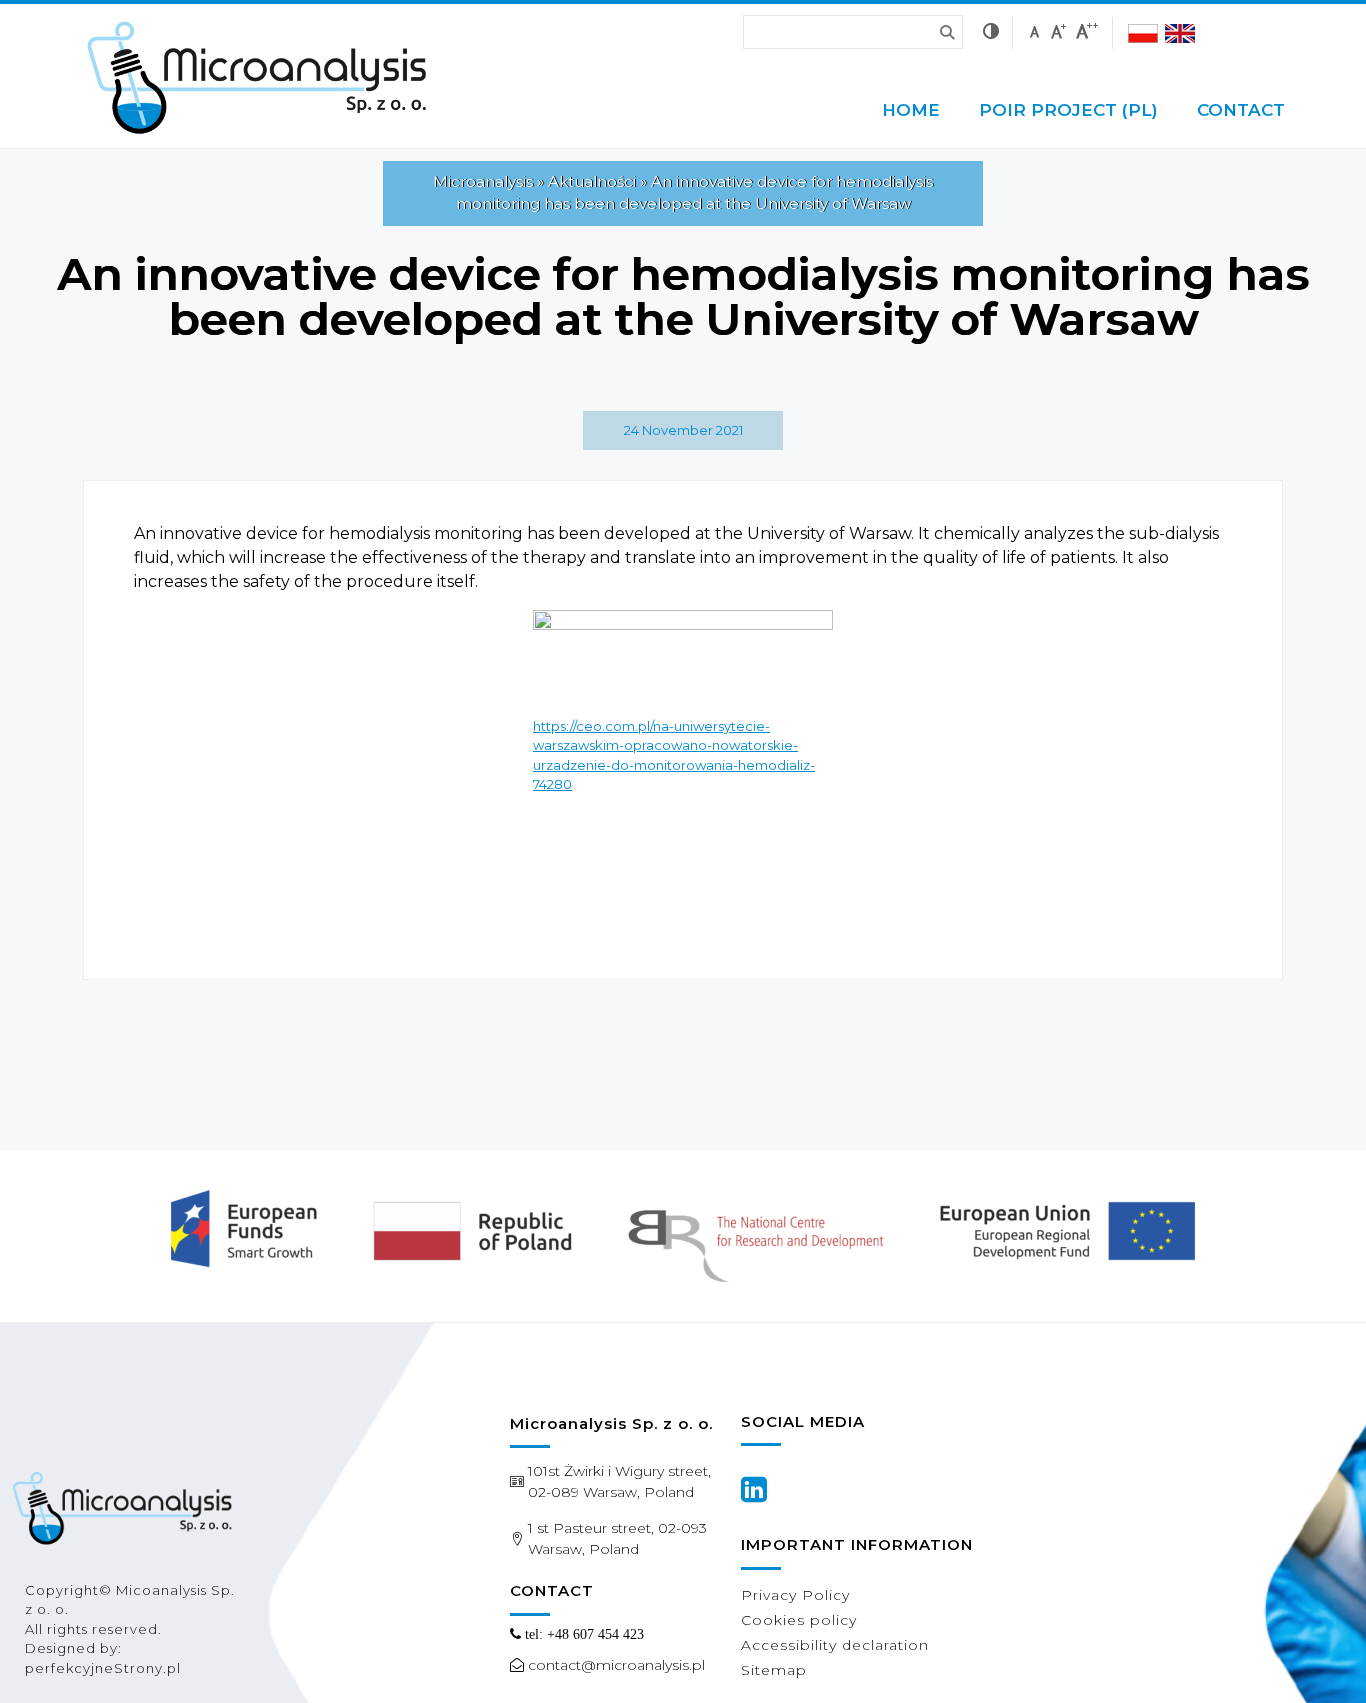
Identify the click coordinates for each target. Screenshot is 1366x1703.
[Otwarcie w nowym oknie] (754, 1489)
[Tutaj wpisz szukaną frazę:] (818, 32)
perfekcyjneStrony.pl (103, 1668)
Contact (1241, 110)
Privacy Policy (795, 1595)
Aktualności (592, 181)
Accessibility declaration (835, 1645)
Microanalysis (483, 181)
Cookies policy (799, 1620)
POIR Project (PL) (1068, 110)
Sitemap (774, 1670)
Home (911, 110)
